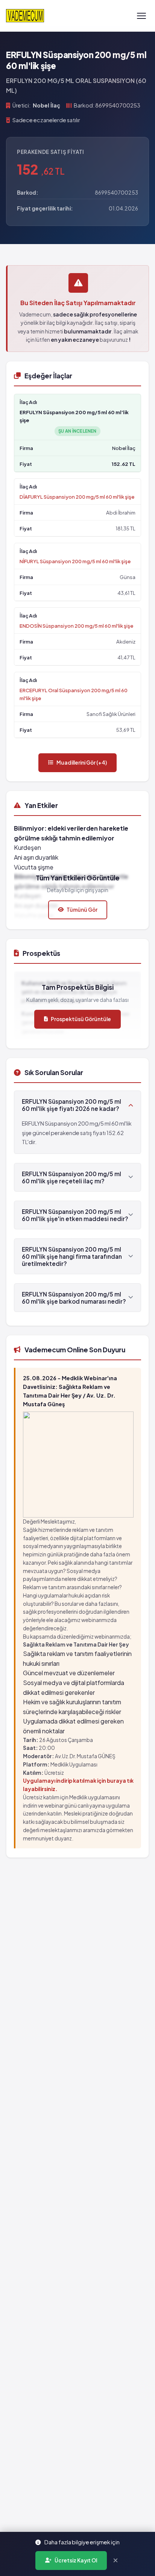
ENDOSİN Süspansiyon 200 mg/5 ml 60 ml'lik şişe (76, 626)
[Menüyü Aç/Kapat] (141, 16)
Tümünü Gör (82, 910)
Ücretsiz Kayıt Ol (76, 2560)
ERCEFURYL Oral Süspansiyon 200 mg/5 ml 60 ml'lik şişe (74, 694)
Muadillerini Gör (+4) (82, 763)
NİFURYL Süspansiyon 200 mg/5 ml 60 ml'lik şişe (75, 561)
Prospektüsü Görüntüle (81, 1019)
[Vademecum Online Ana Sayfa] (25, 16)
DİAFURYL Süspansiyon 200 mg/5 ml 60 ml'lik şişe (77, 497)
